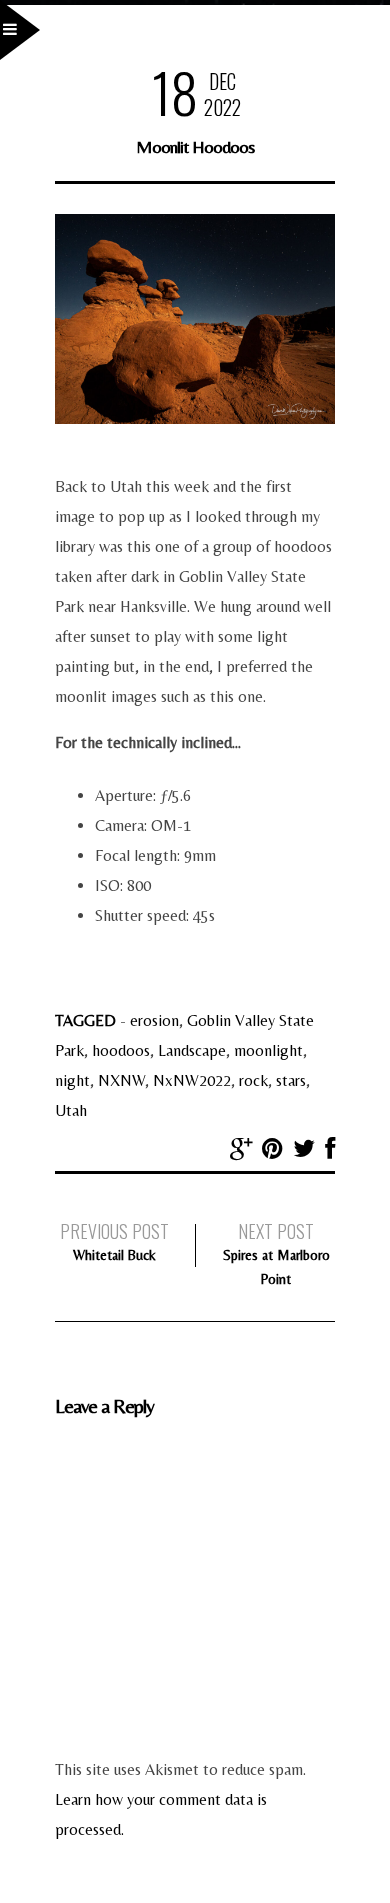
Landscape (192, 1050)
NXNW (121, 1080)
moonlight (268, 1050)
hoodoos (121, 1050)
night (72, 1080)
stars (291, 1080)
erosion (154, 1020)
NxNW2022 (192, 1080)
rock (253, 1080)
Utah (71, 1110)
